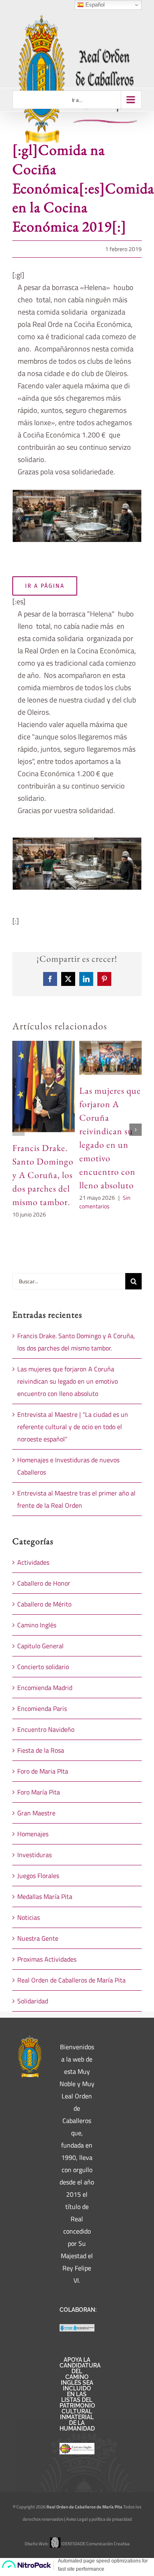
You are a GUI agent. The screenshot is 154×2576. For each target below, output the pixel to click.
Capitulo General (40, 1646)
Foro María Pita (39, 1792)
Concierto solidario (43, 1667)
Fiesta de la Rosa (41, 1750)
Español (94, 5)
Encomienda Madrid (45, 1688)
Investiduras (34, 1855)
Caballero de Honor (44, 1583)
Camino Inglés (37, 1625)
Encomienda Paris (42, 1708)
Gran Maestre (36, 1813)
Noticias (29, 1917)
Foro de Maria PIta (43, 1771)
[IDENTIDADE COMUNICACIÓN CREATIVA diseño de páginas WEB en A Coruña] (55, 2544)
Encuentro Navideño (46, 1729)
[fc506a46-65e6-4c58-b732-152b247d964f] (77, 516)
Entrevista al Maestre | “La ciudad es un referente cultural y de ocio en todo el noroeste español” (73, 1427)
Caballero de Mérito (44, 1604)
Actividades (33, 1562)
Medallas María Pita (45, 1896)
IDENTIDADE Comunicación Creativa (95, 2544)
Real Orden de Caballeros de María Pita (71, 1980)
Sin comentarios (105, 1202)
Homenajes (33, 1834)
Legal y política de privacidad (105, 2519)
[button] (18, 519)
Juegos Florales (38, 1876)
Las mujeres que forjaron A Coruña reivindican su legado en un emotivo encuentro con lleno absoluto (68, 1381)
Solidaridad (33, 2001)
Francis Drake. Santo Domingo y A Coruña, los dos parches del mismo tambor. (43, 1175)
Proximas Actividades (47, 1959)
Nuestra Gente (38, 1938)
